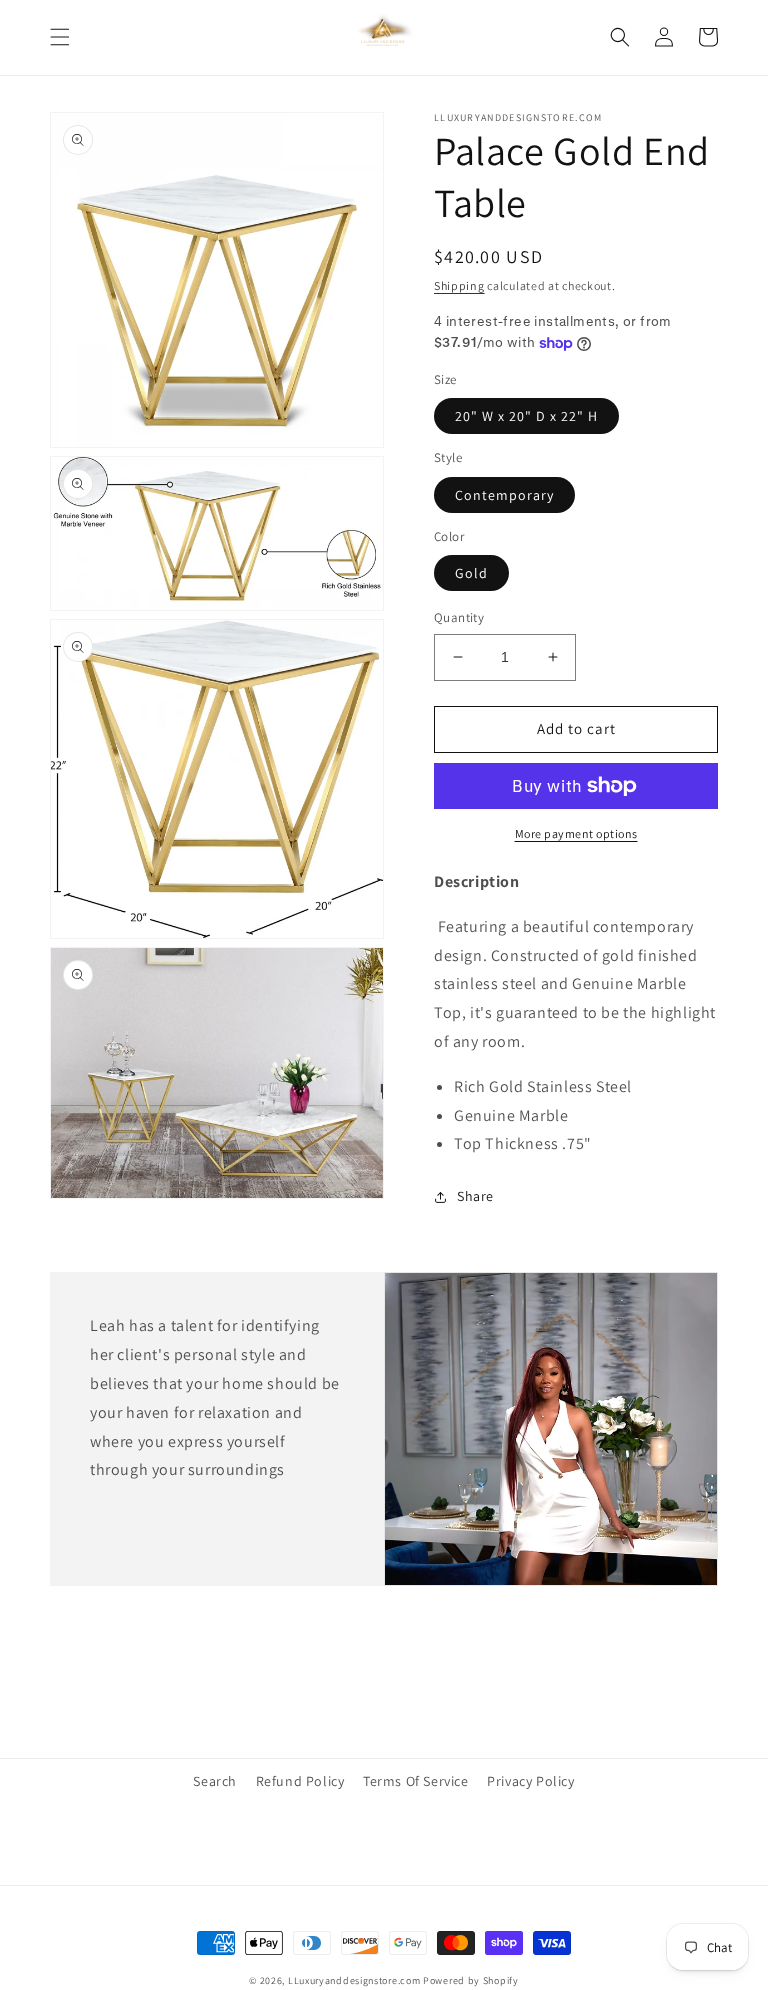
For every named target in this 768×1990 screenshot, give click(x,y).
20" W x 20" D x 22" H (526, 416)
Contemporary (504, 495)
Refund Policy (300, 1781)
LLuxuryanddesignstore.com (354, 1980)
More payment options (576, 833)
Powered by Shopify (471, 1980)
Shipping (459, 285)
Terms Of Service (416, 1781)
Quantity (459, 617)
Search (215, 1781)
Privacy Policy (530, 1781)
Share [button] (475, 1196)
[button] (60, 37)
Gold (471, 573)
